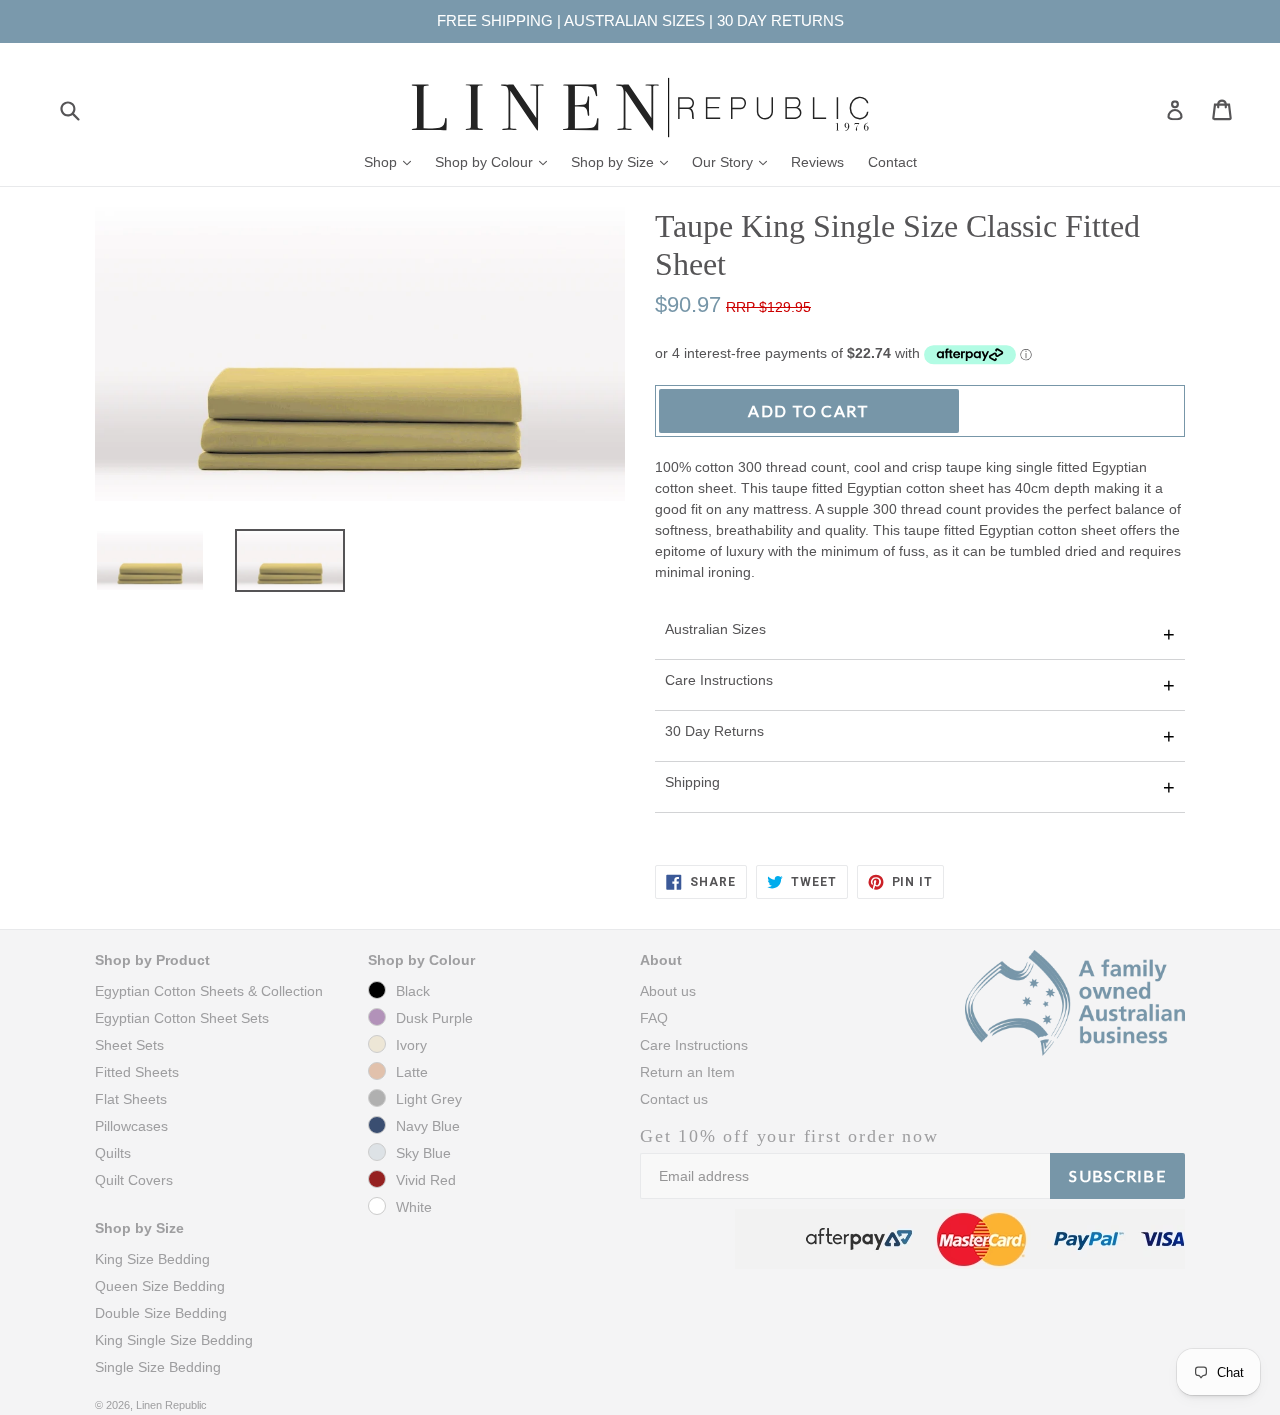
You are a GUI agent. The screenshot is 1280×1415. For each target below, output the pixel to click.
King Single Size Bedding (174, 1340)
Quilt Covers (134, 1180)
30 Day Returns (714, 731)
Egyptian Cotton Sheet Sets (182, 1018)
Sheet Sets (129, 1045)
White (414, 1207)
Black (413, 991)
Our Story (734, 161)
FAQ (654, 1018)
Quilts (113, 1153)
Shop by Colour (496, 161)
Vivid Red (426, 1180)
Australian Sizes (715, 629)
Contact (892, 162)
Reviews (817, 162)
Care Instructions (719, 680)
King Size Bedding (152, 1259)
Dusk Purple (434, 1018)
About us (668, 991)
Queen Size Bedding (160, 1286)
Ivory (411, 1045)
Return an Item (687, 1072)
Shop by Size (624, 161)
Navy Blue (428, 1126)
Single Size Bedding (158, 1367)
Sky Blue (423, 1153)
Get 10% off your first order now (789, 1136)
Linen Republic (171, 1405)
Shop (392, 161)
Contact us (674, 1099)
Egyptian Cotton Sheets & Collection (209, 991)
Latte (412, 1072)
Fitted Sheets (137, 1072)
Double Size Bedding (161, 1313)
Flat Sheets (131, 1099)
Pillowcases (131, 1126)
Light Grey (429, 1099)
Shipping (692, 782)
